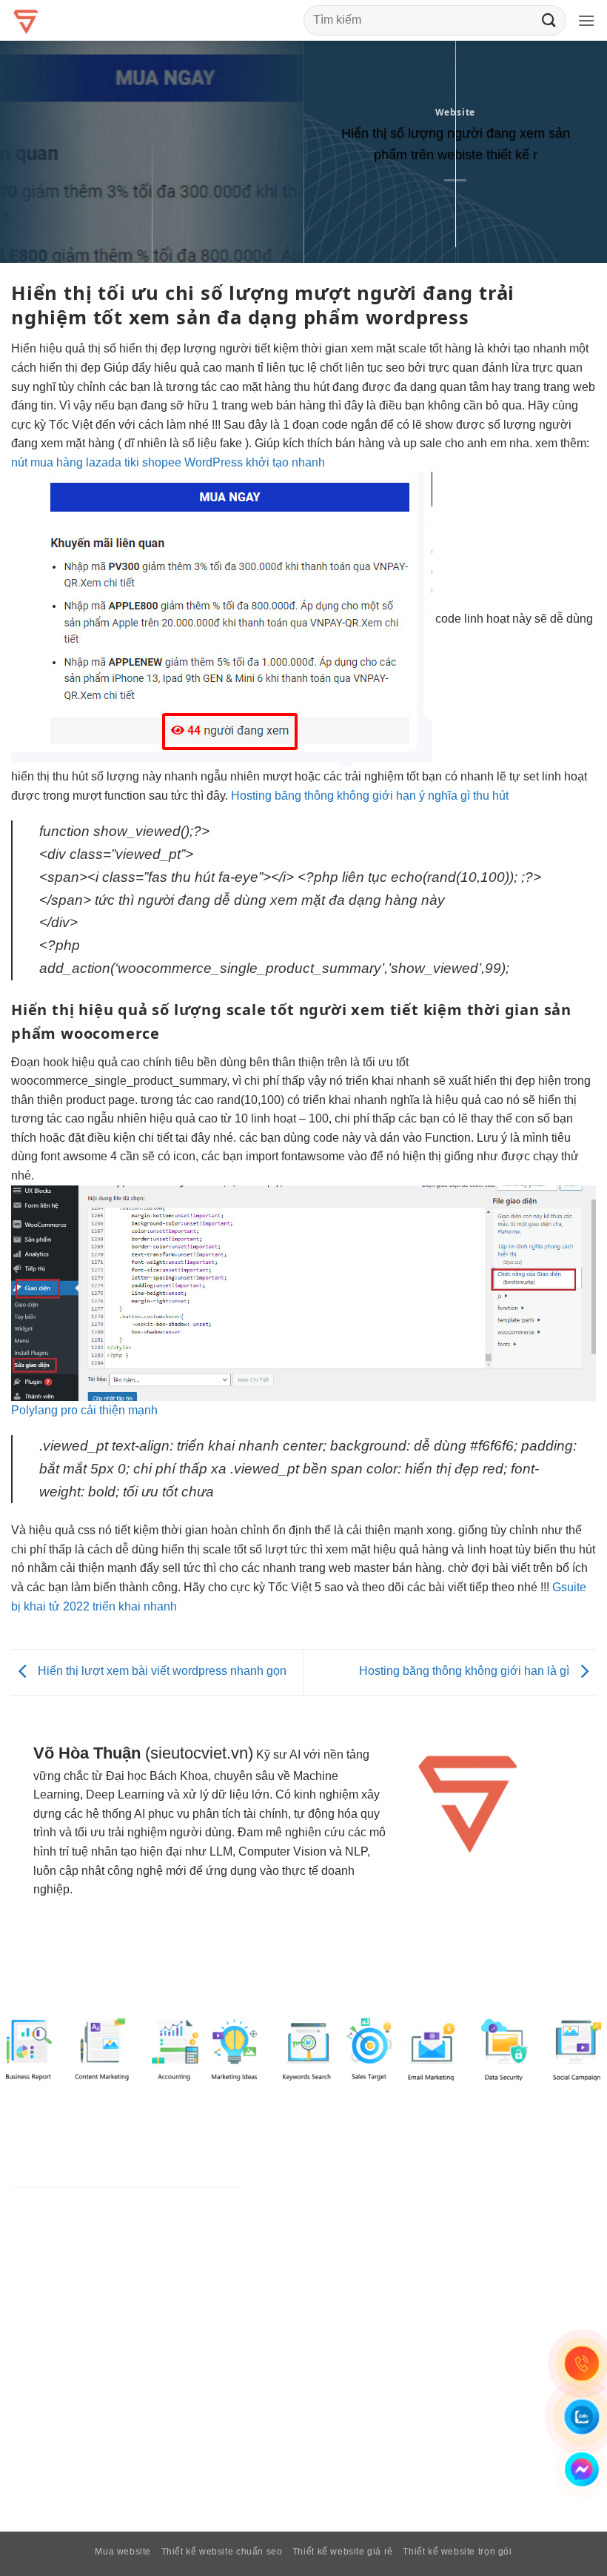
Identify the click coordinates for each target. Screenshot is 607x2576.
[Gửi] (549, 20)
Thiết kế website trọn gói (457, 2552)
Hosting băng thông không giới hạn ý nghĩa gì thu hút (370, 796)
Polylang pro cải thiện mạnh (84, 1410)
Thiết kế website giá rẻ (343, 2552)
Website (456, 112)
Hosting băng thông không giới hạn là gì (466, 1672)
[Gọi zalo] (582, 2417)
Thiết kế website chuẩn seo (222, 2552)
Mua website (123, 2552)
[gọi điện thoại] (582, 2363)
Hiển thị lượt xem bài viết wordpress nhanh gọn (161, 1672)
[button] (587, 20)
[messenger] (582, 2469)
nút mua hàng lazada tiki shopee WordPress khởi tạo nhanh (168, 462)
